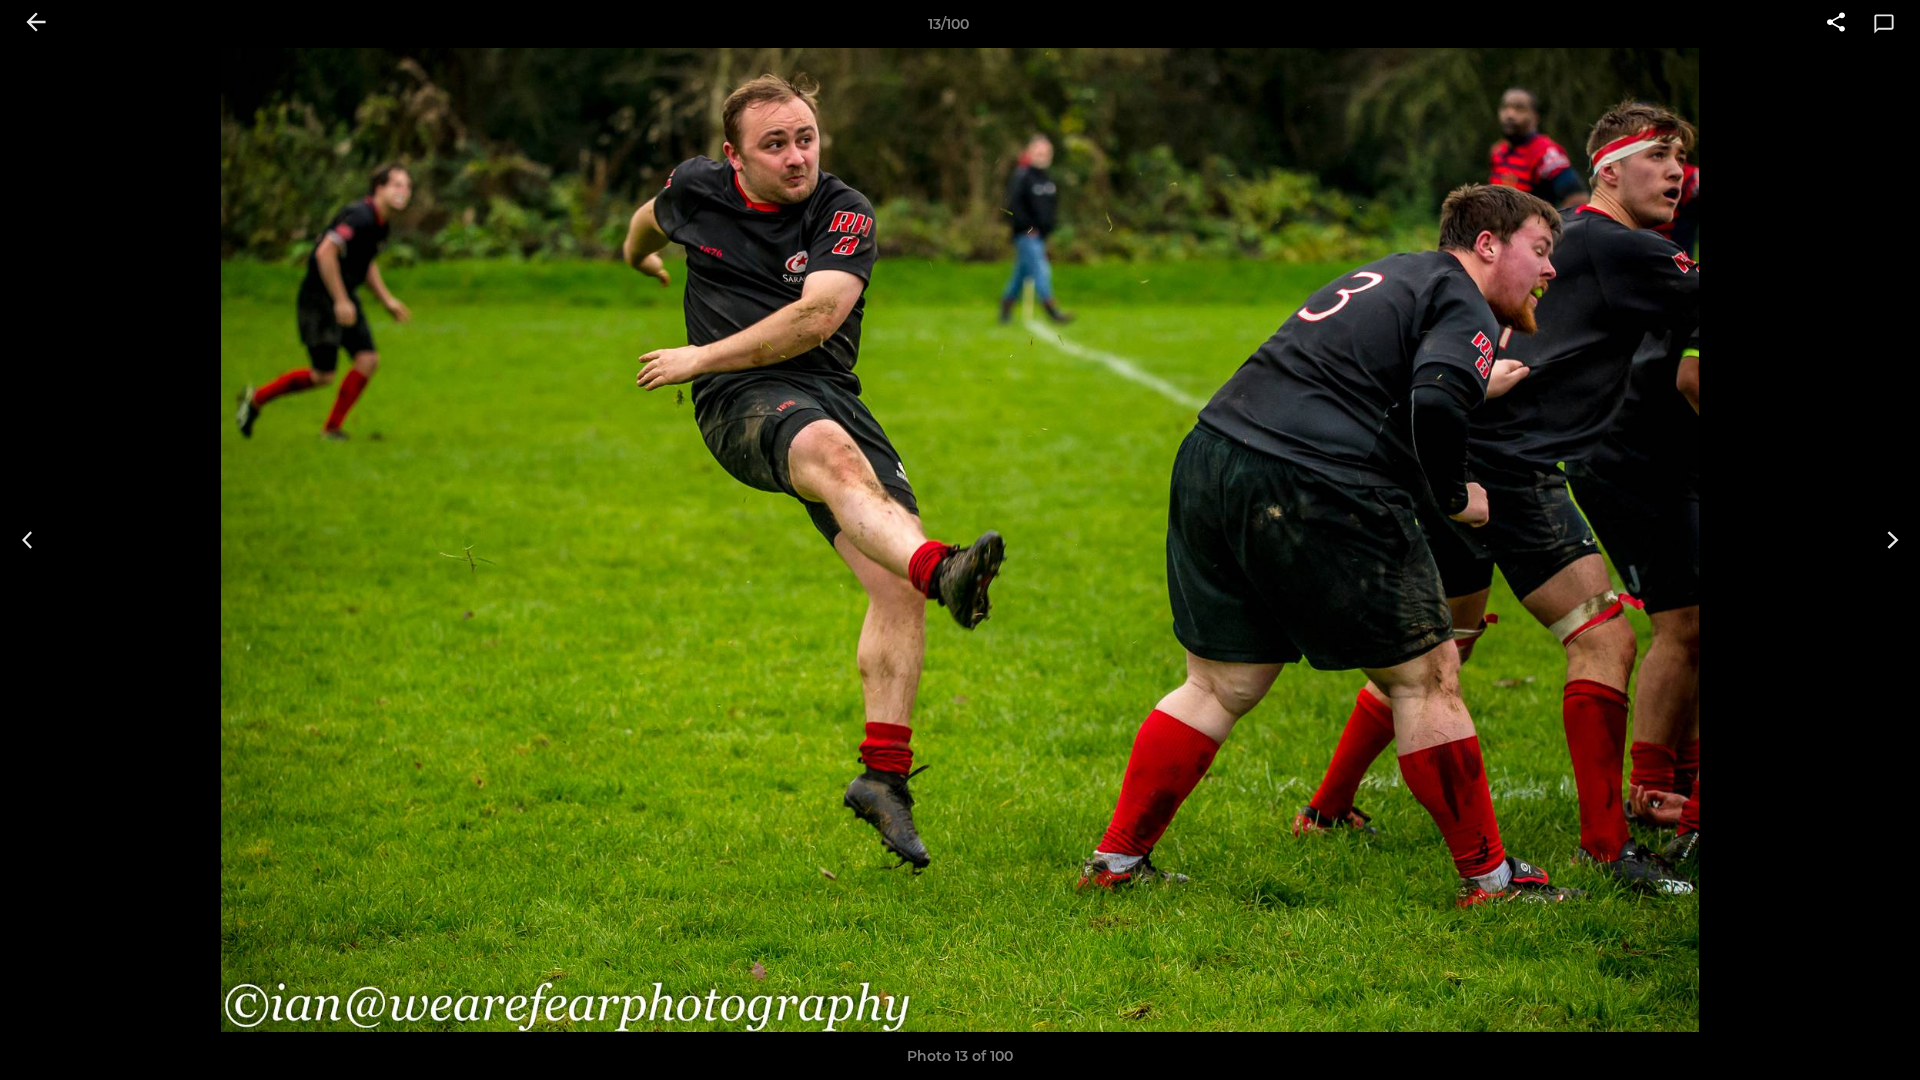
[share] (1836, 24)
